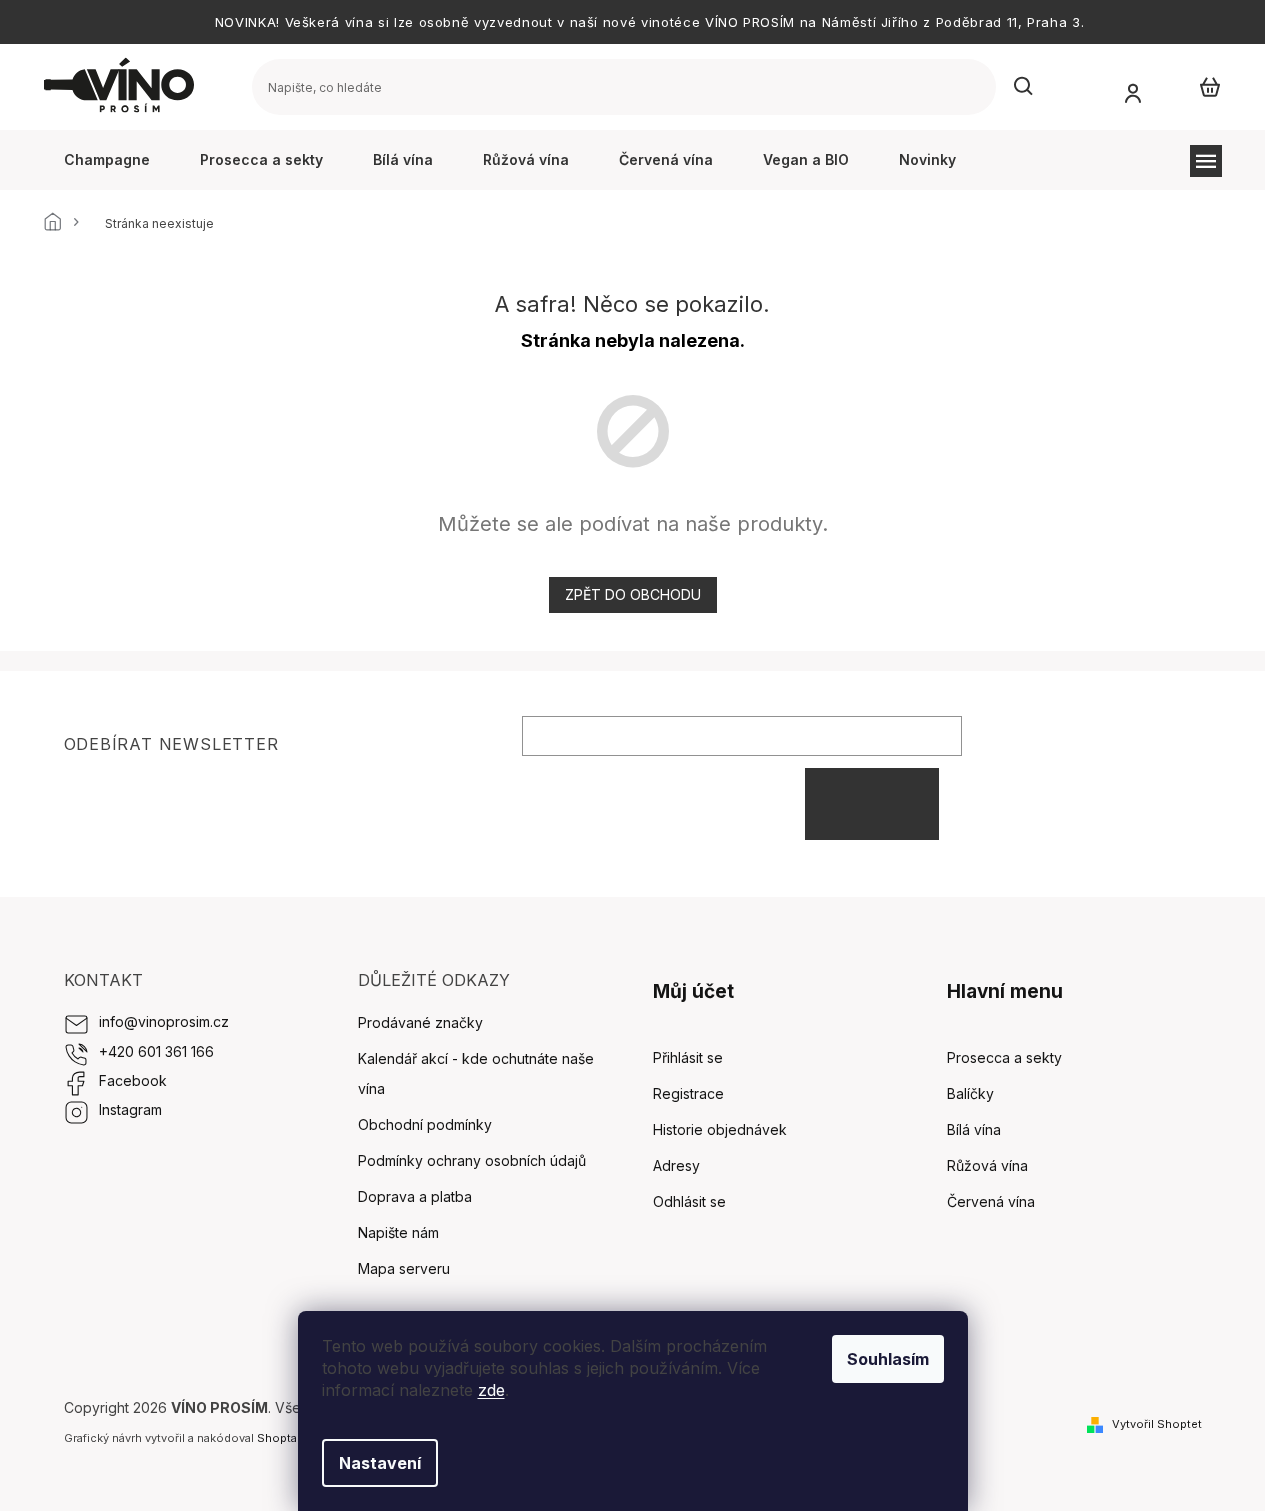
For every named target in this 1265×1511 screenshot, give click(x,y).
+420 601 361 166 (156, 1051)
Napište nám (398, 1232)
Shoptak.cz (288, 1438)
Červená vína (991, 1201)
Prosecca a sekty (1004, 1057)
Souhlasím (888, 1359)
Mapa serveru (404, 1268)
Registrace (688, 1093)
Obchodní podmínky (425, 1124)
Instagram (130, 1109)
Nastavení (380, 1463)
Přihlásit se (872, 803)
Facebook (133, 1080)
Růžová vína (987, 1165)
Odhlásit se (689, 1201)
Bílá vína (974, 1129)
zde (491, 1390)
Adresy (676, 1165)
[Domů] (59, 224)
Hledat (1024, 87)
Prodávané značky (420, 1022)
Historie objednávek (720, 1129)
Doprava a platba (415, 1196)
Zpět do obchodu (633, 594)
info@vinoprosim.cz (164, 1021)
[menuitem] (107, 160)
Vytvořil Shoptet (1157, 1424)
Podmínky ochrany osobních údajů (472, 1160)
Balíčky (970, 1093)
